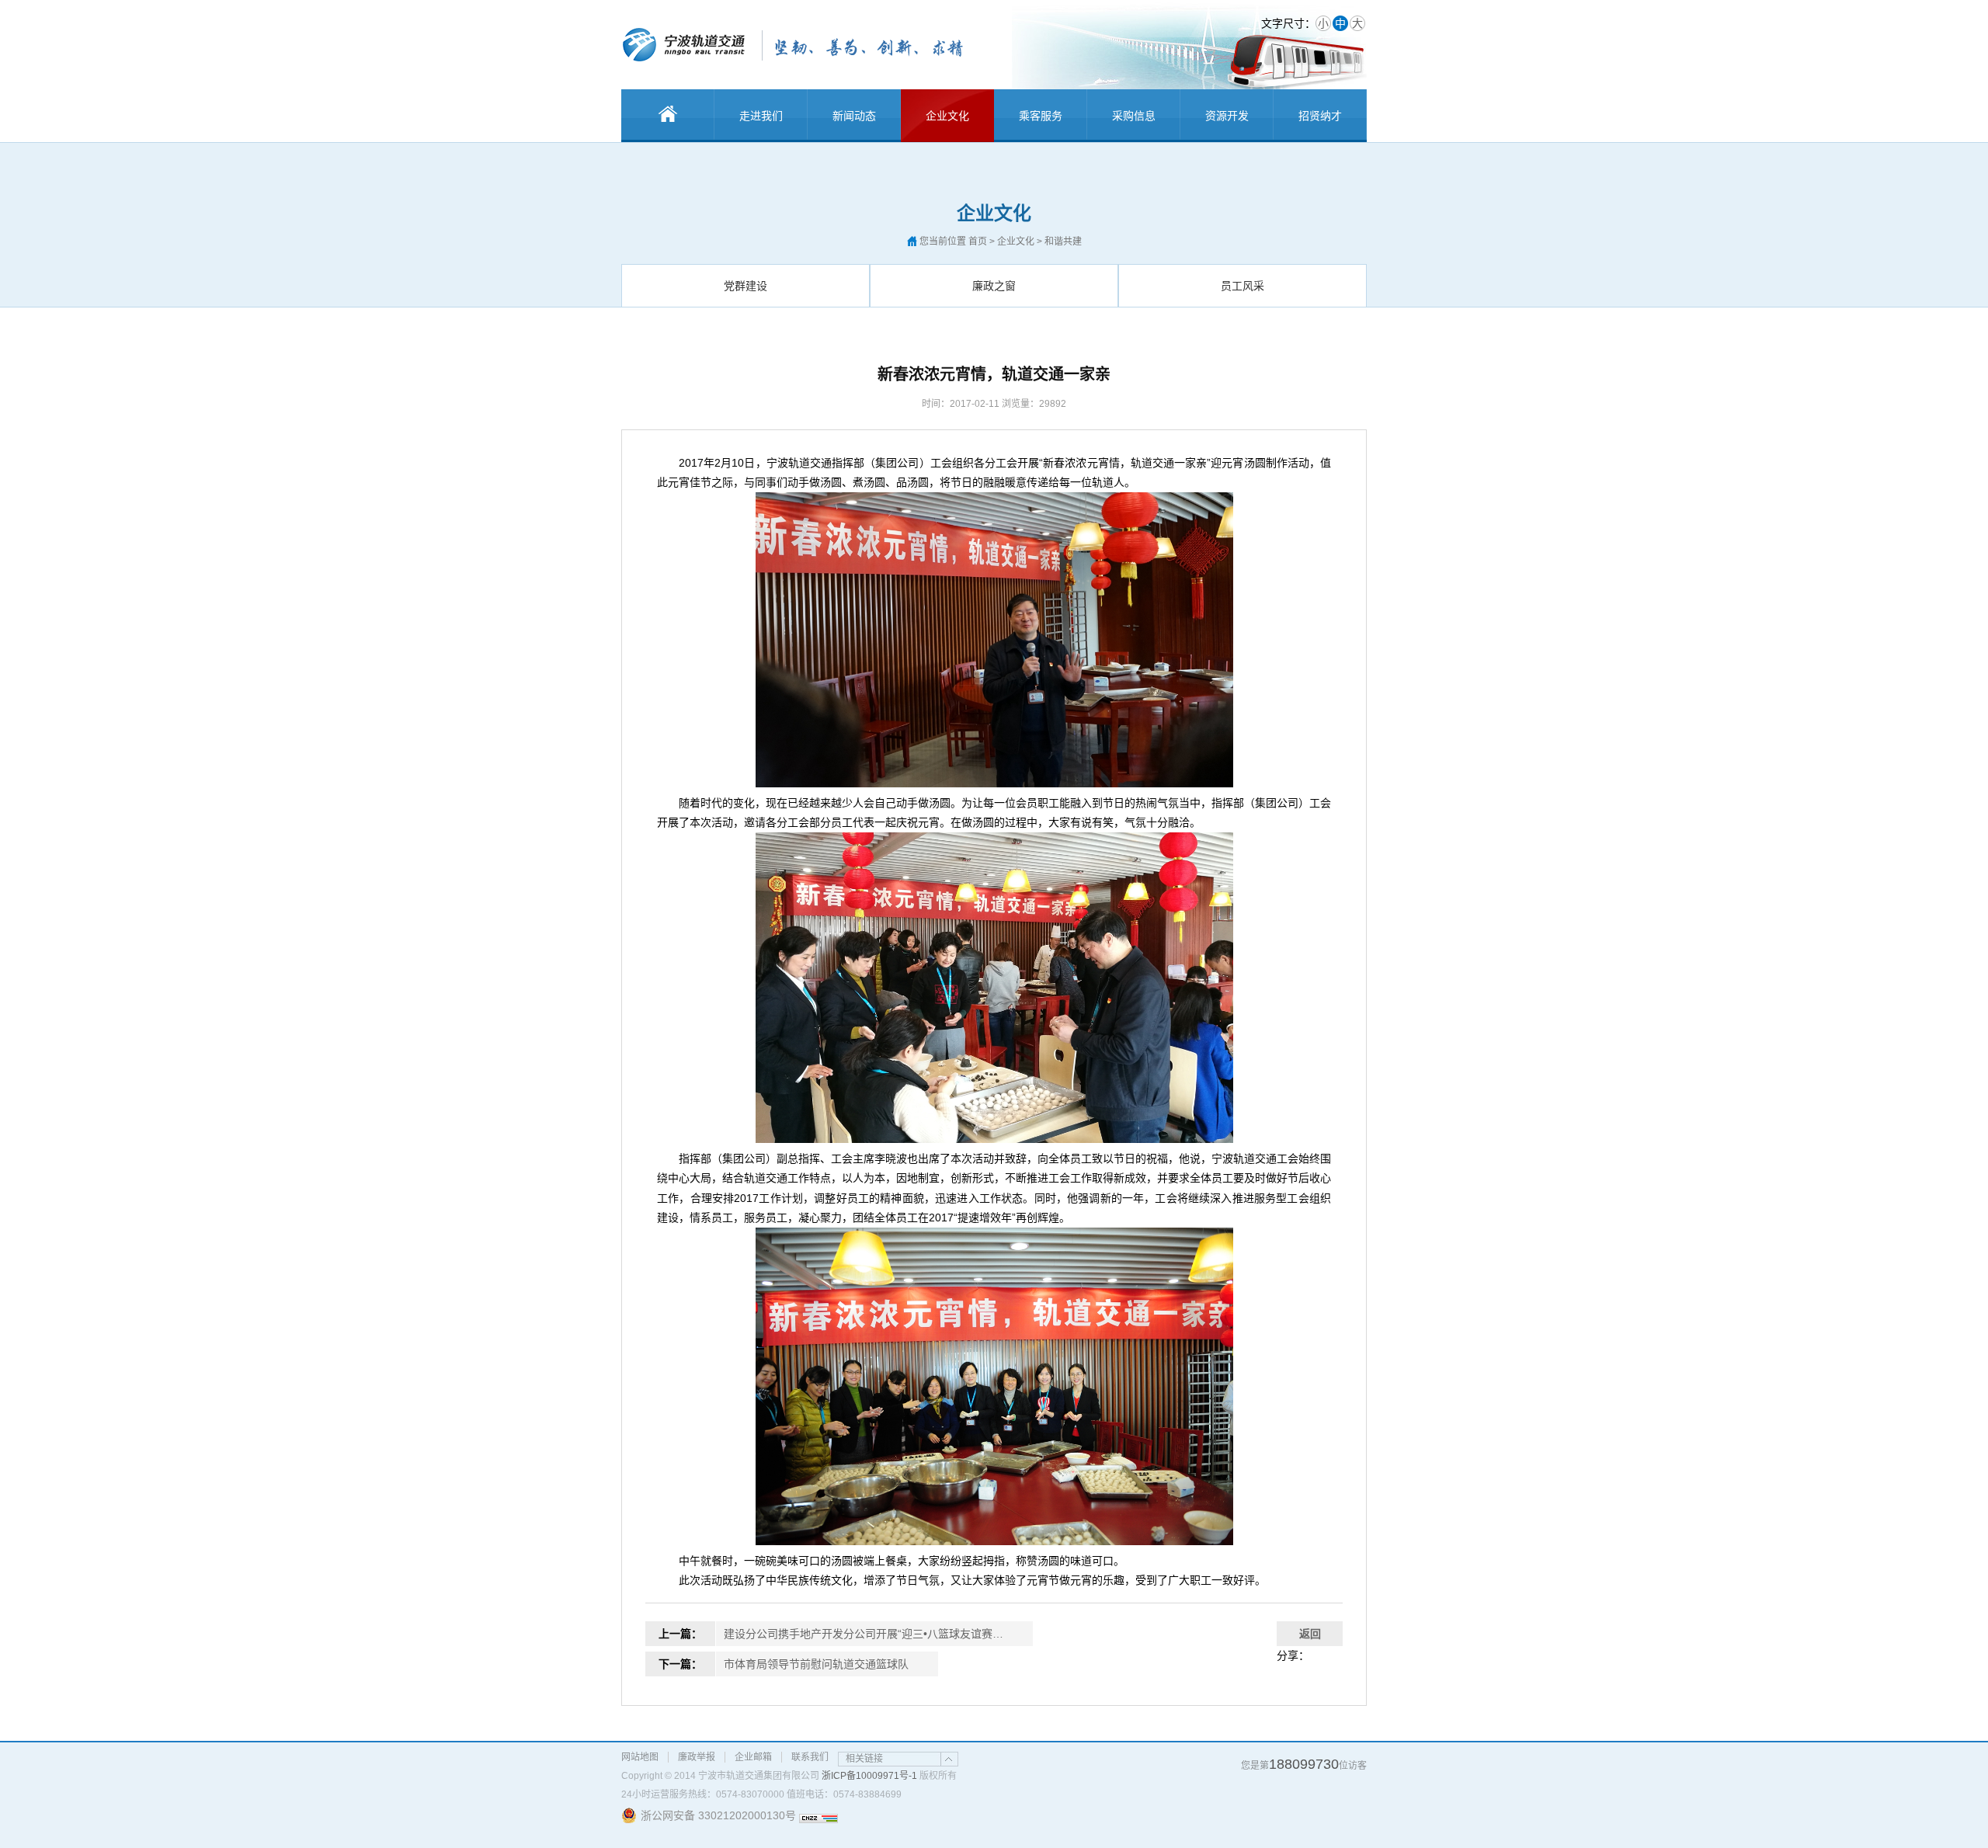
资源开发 (1227, 116)
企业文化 (947, 116)
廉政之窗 (994, 286)
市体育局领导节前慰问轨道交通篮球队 (816, 1664)
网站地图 (640, 1757)
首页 (978, 241)
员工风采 (1242, 286)
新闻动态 (854, 116)
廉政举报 (697, 1757)
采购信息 (1134, 116)
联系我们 (810, 1757)
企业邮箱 (753, 1757)
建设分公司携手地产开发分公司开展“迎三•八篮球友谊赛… (864, 1634)
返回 (1310, 1634)
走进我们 (761, 116)
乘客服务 (1041, 116)
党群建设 (745, 286)
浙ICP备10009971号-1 (869, 1776)
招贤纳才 (1320, 116)
